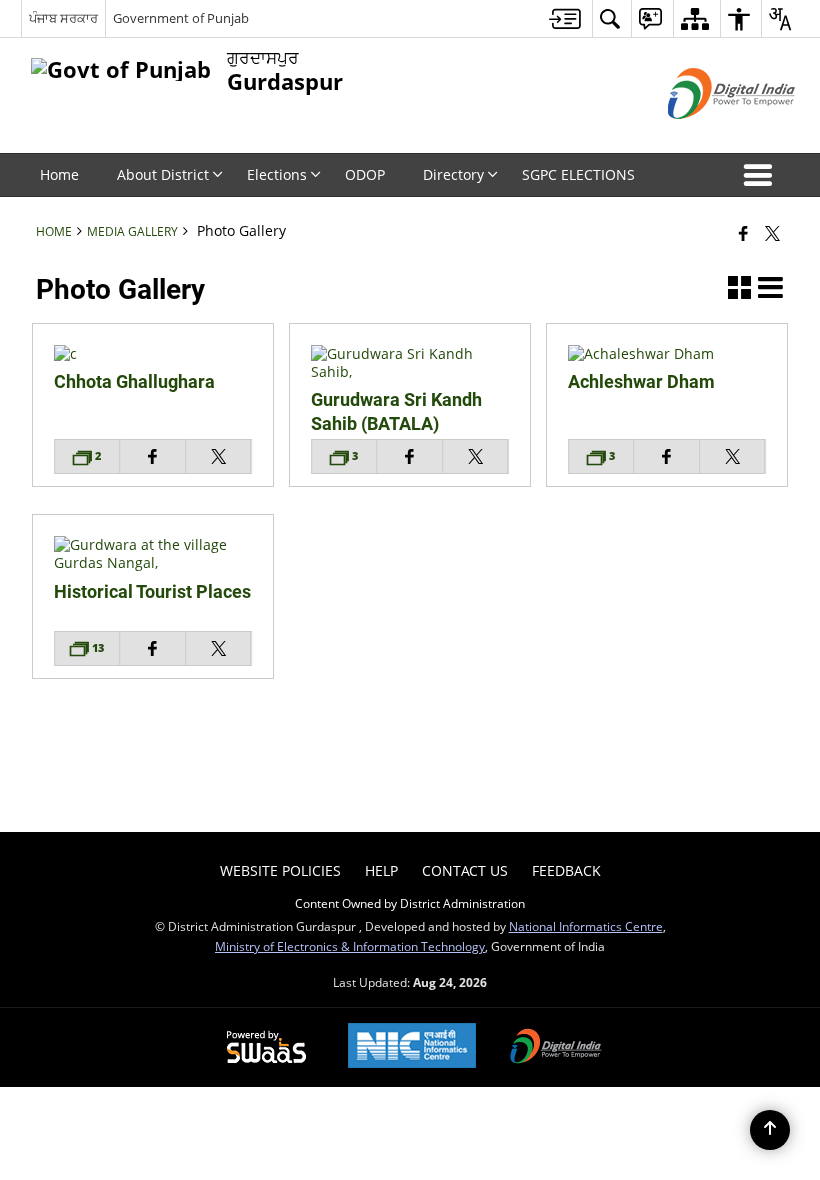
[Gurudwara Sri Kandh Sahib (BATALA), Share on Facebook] (410, 456)
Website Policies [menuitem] (280, 870)
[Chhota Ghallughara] (153, 353)
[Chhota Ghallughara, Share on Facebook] (153, 456)
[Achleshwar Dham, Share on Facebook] (667, 456)
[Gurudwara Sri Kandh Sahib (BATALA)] (410, 371)
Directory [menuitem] (453, 174)
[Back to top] (770, 1130)
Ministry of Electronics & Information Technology (350, 946)
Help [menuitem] (381, 870)
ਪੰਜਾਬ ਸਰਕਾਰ (63, 18)
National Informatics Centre (586, 926)
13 (96, 647)
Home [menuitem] (59, 174)
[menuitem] (565, 18)
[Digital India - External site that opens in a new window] (706, 135)
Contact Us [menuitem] (465, 870)
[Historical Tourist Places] (153, 562)
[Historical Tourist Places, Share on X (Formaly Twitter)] (219, 648)
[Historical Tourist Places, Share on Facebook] (153, 648)
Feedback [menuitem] (566, 870)
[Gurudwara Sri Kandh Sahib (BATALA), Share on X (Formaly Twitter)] (476, 456)
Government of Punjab (181, 18)
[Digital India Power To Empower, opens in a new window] (556, 1048)
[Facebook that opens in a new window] (743, 233)
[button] (762, 175)
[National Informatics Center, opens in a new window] (412, 1047)
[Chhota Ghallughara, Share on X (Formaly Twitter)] (219, 456)
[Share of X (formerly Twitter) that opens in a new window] (772, 233)
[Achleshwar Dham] (667, 353)
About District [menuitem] (163, 174)
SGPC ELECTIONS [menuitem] (578, 174)
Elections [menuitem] (277, 174)
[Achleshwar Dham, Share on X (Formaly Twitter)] (733, 456)
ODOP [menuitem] (365, 174)
